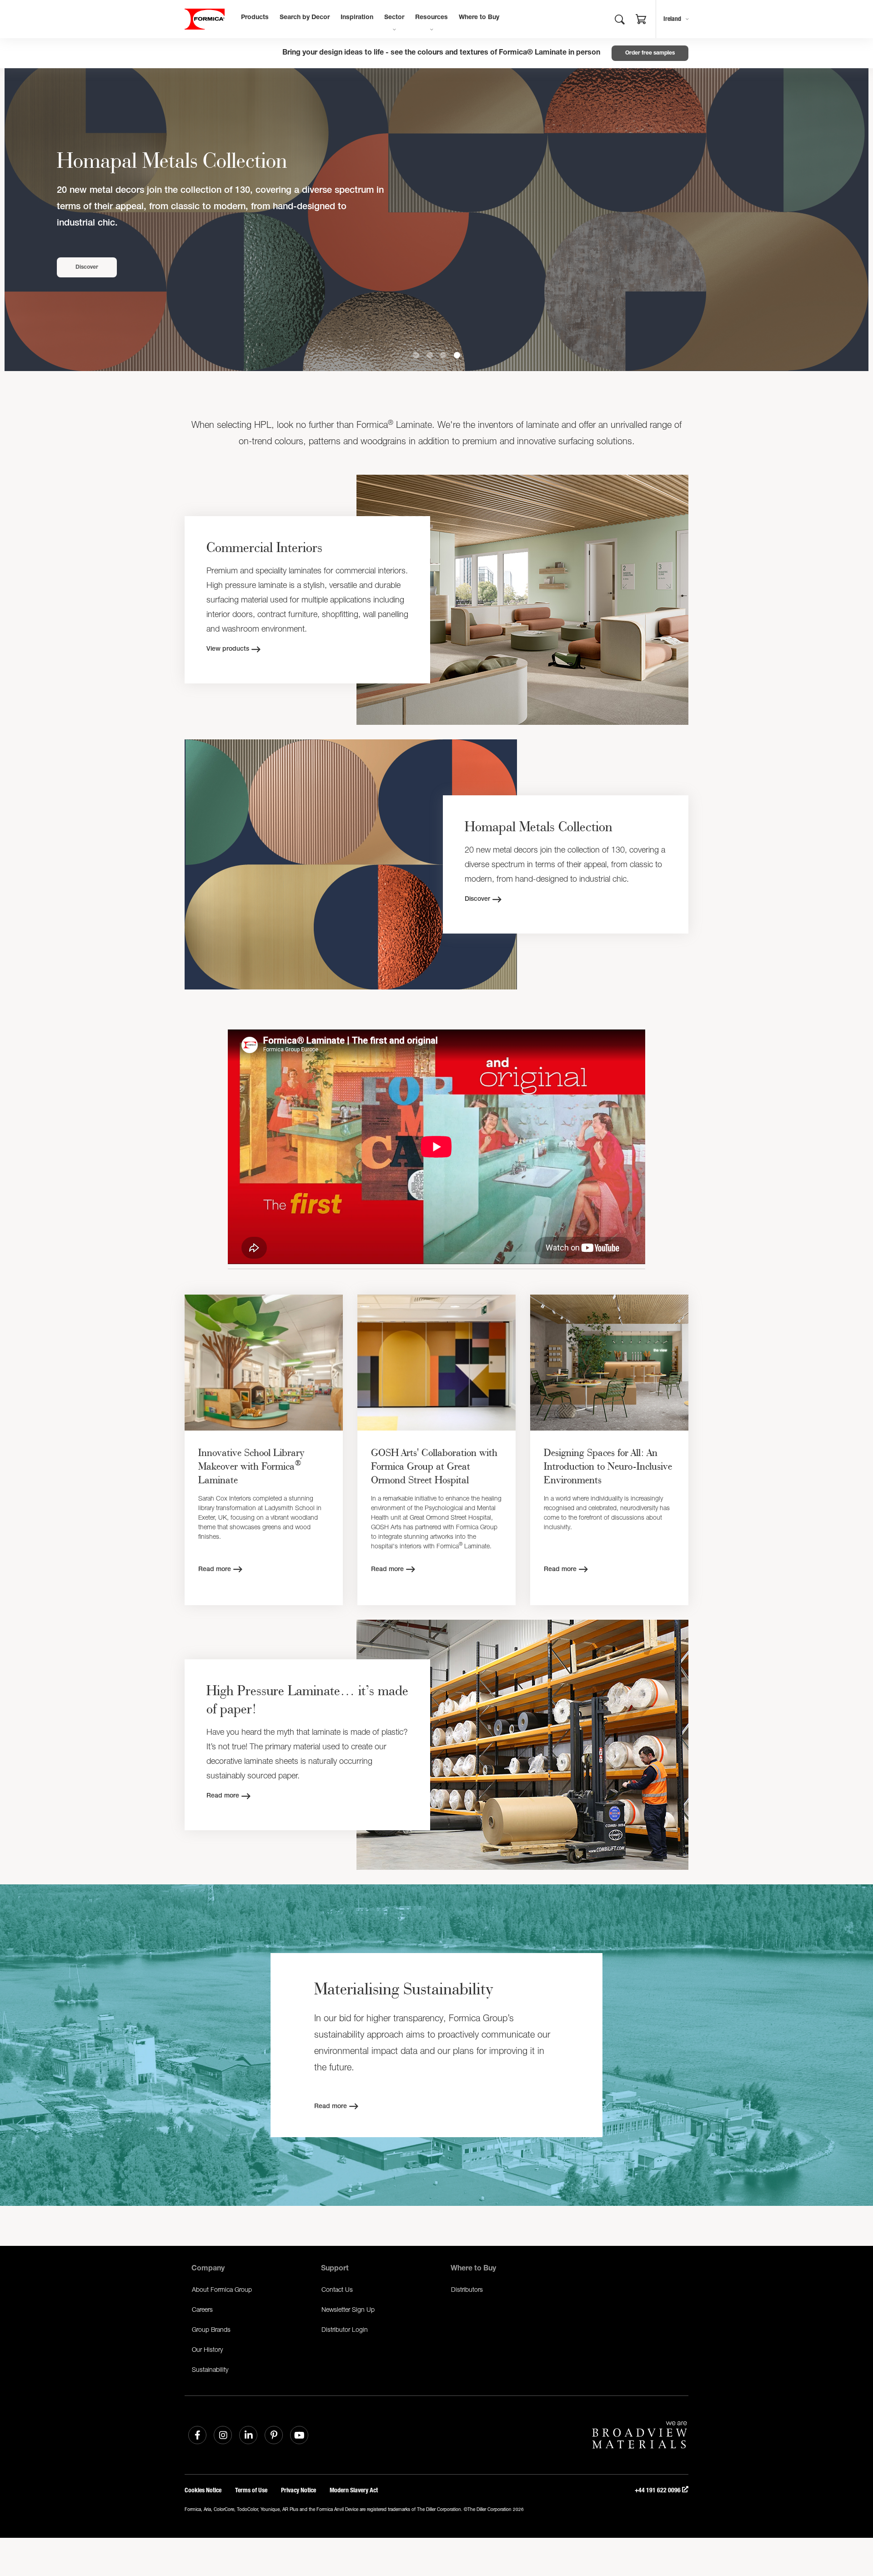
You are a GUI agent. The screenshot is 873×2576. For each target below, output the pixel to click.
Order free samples (650, 53)
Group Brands (211, 2329)
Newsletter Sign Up (348, 2309)
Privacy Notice (299, 2490)
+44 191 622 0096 (658, 2490)
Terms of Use (251, 2490)
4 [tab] (457, 355)
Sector (394, 18)
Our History (207, 2349)
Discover (87, 267)
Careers (202, 2309)
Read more (215, 1570)
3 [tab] (443, 355)
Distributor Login (345, 2329)
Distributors (467, 2289)
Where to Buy (479, 18)
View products (228, 649)
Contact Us (337, 2289)
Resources (431, 18)
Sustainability (210, 2369)
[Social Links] (197, 2435)
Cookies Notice (203, 2490)
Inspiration (357, 18)
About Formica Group (222, 2289)
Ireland (672, 19)
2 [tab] (430, 355)
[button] (641, 20)
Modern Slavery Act (354, 2490)
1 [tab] (416, 355)
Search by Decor (305, 18)
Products (255, 18)
